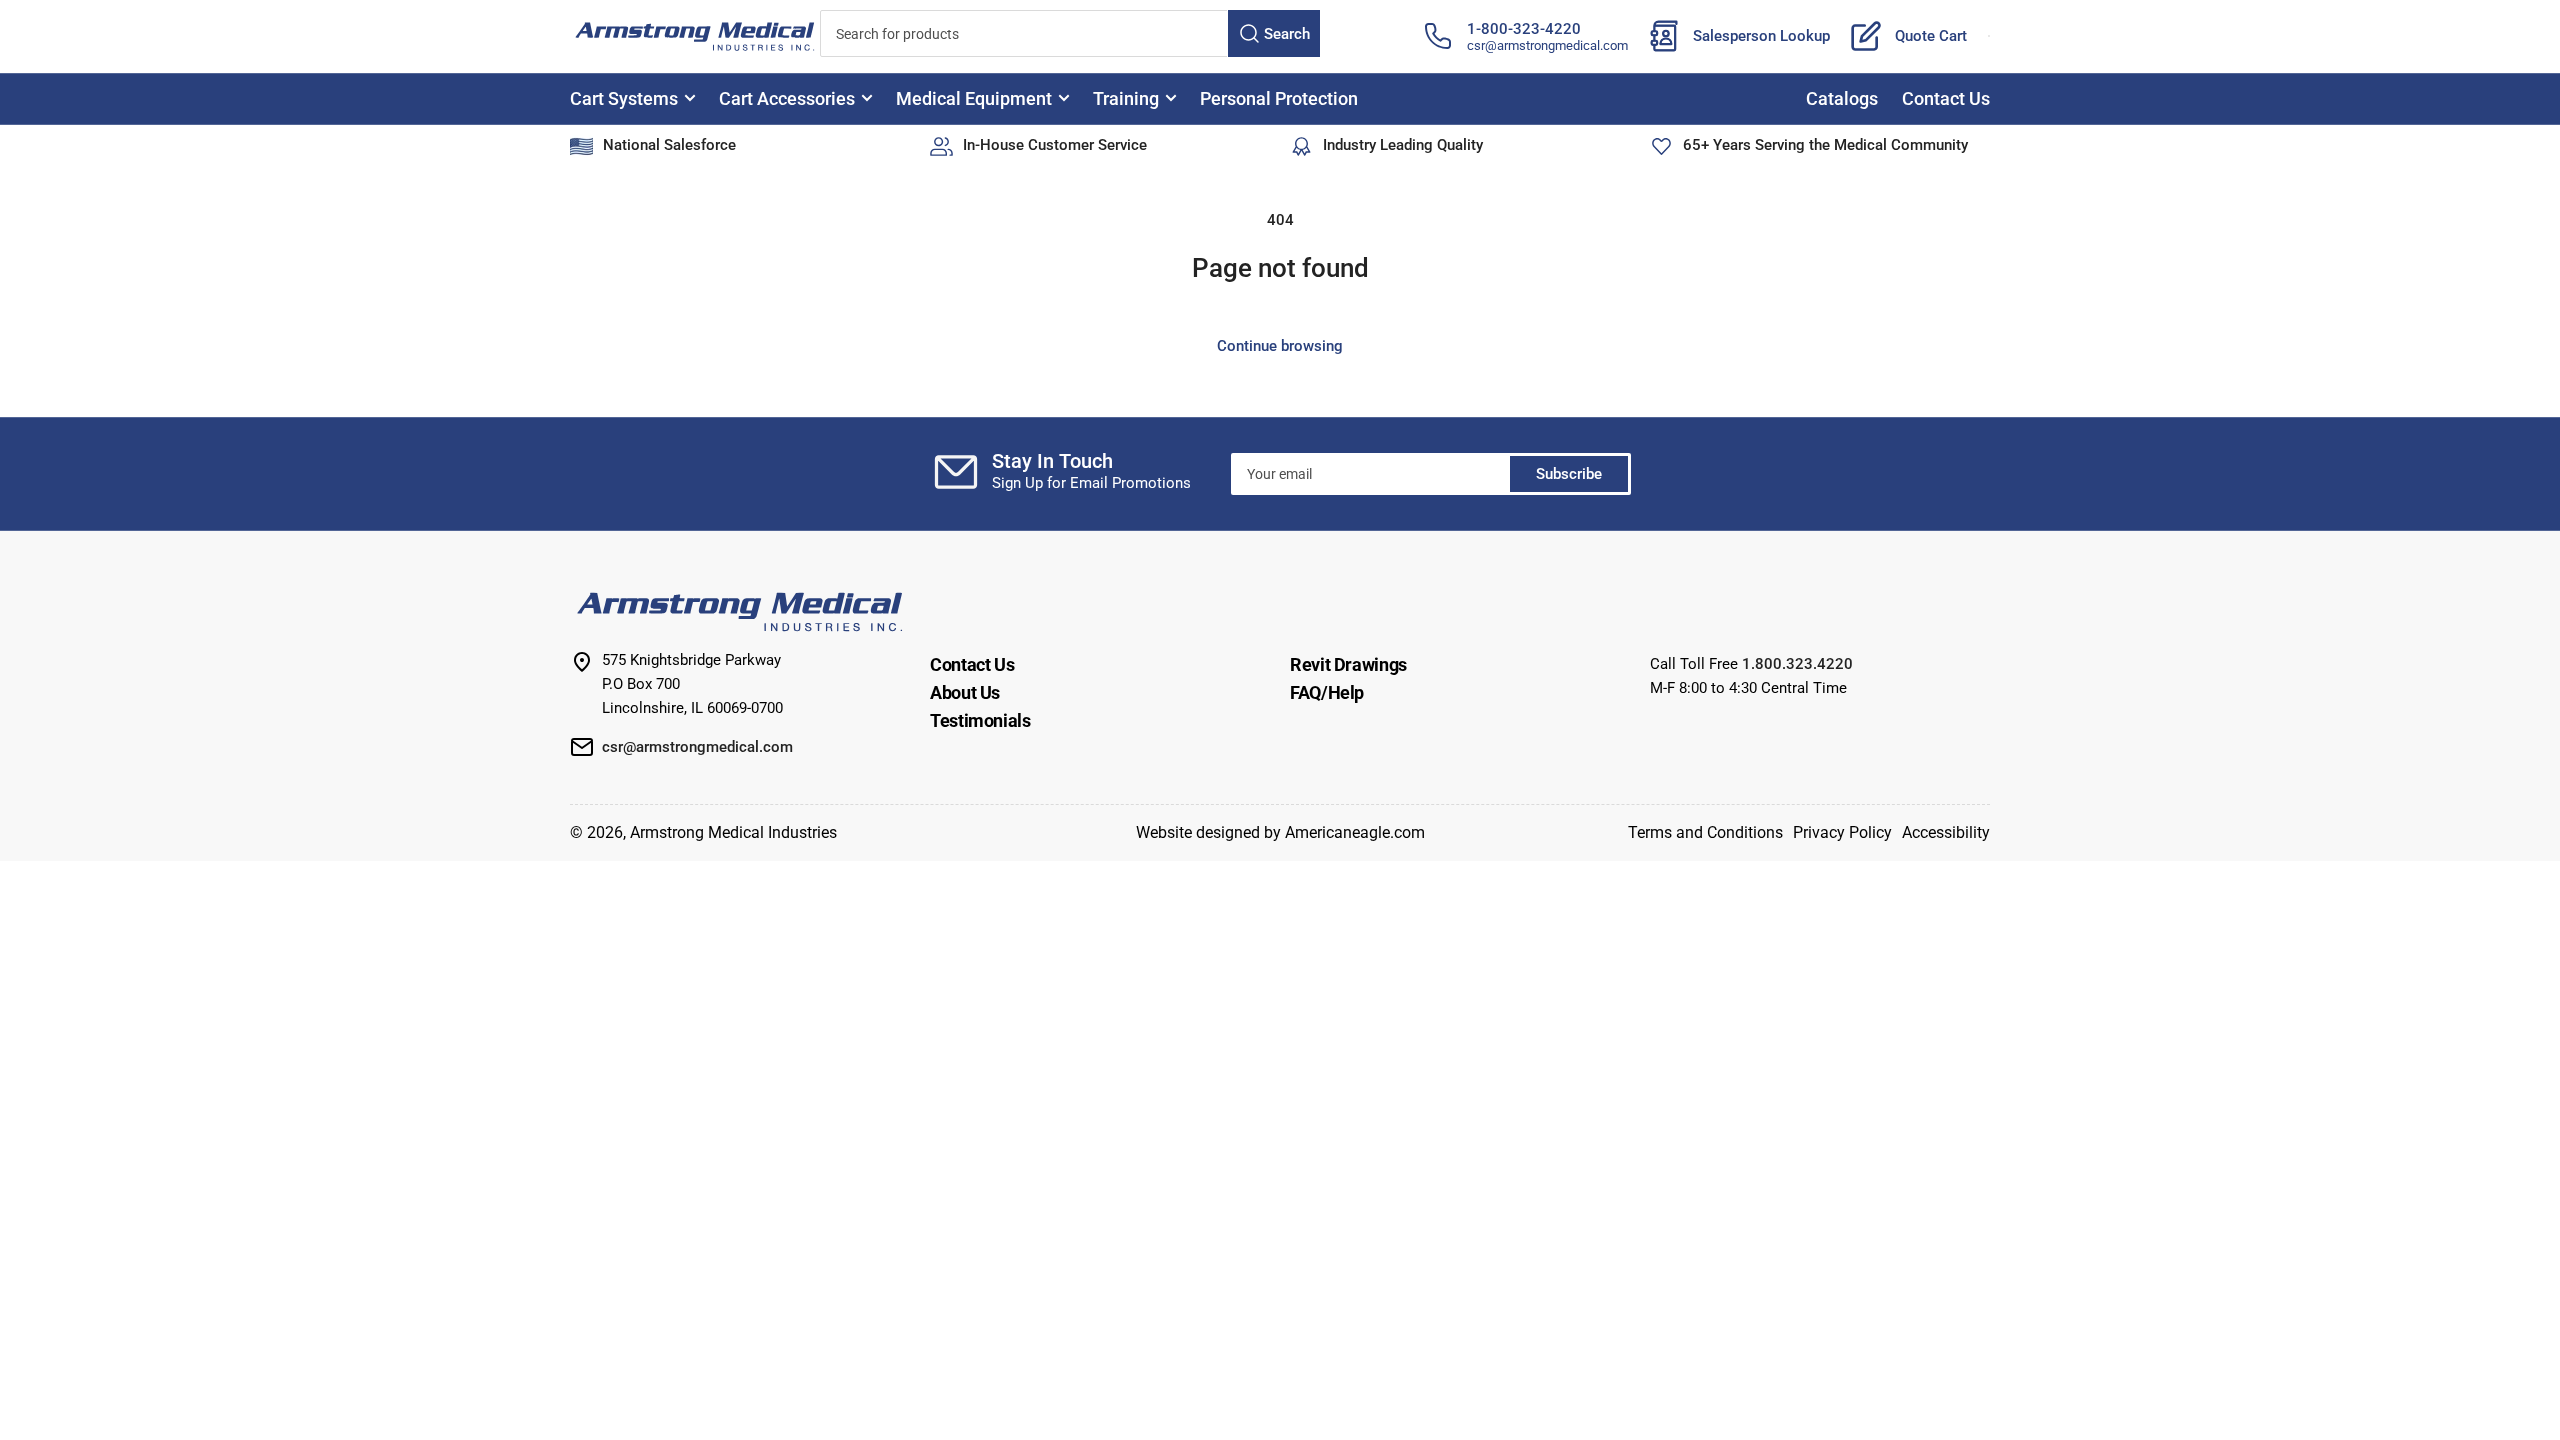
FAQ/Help (1327, 692)
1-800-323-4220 (1524, 29)
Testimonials (980, 720)
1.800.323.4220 (1797, 664)
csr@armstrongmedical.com (1547, 45)
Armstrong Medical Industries (733, 832)
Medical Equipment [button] (974, 98)
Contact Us (1946, 98)
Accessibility (1946, 832)
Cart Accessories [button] (787, 98)
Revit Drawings (1348, 664)
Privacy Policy (1842, 832)
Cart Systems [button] (624, 98)
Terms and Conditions (1705, 832)
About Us (965, 692)
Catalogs (1842, 98)
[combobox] (1070, 33)
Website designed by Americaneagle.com (1280, 832)
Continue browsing (1280, 346)
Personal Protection (1279, 98)
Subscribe (1569, 474)
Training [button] (1126, 98)
